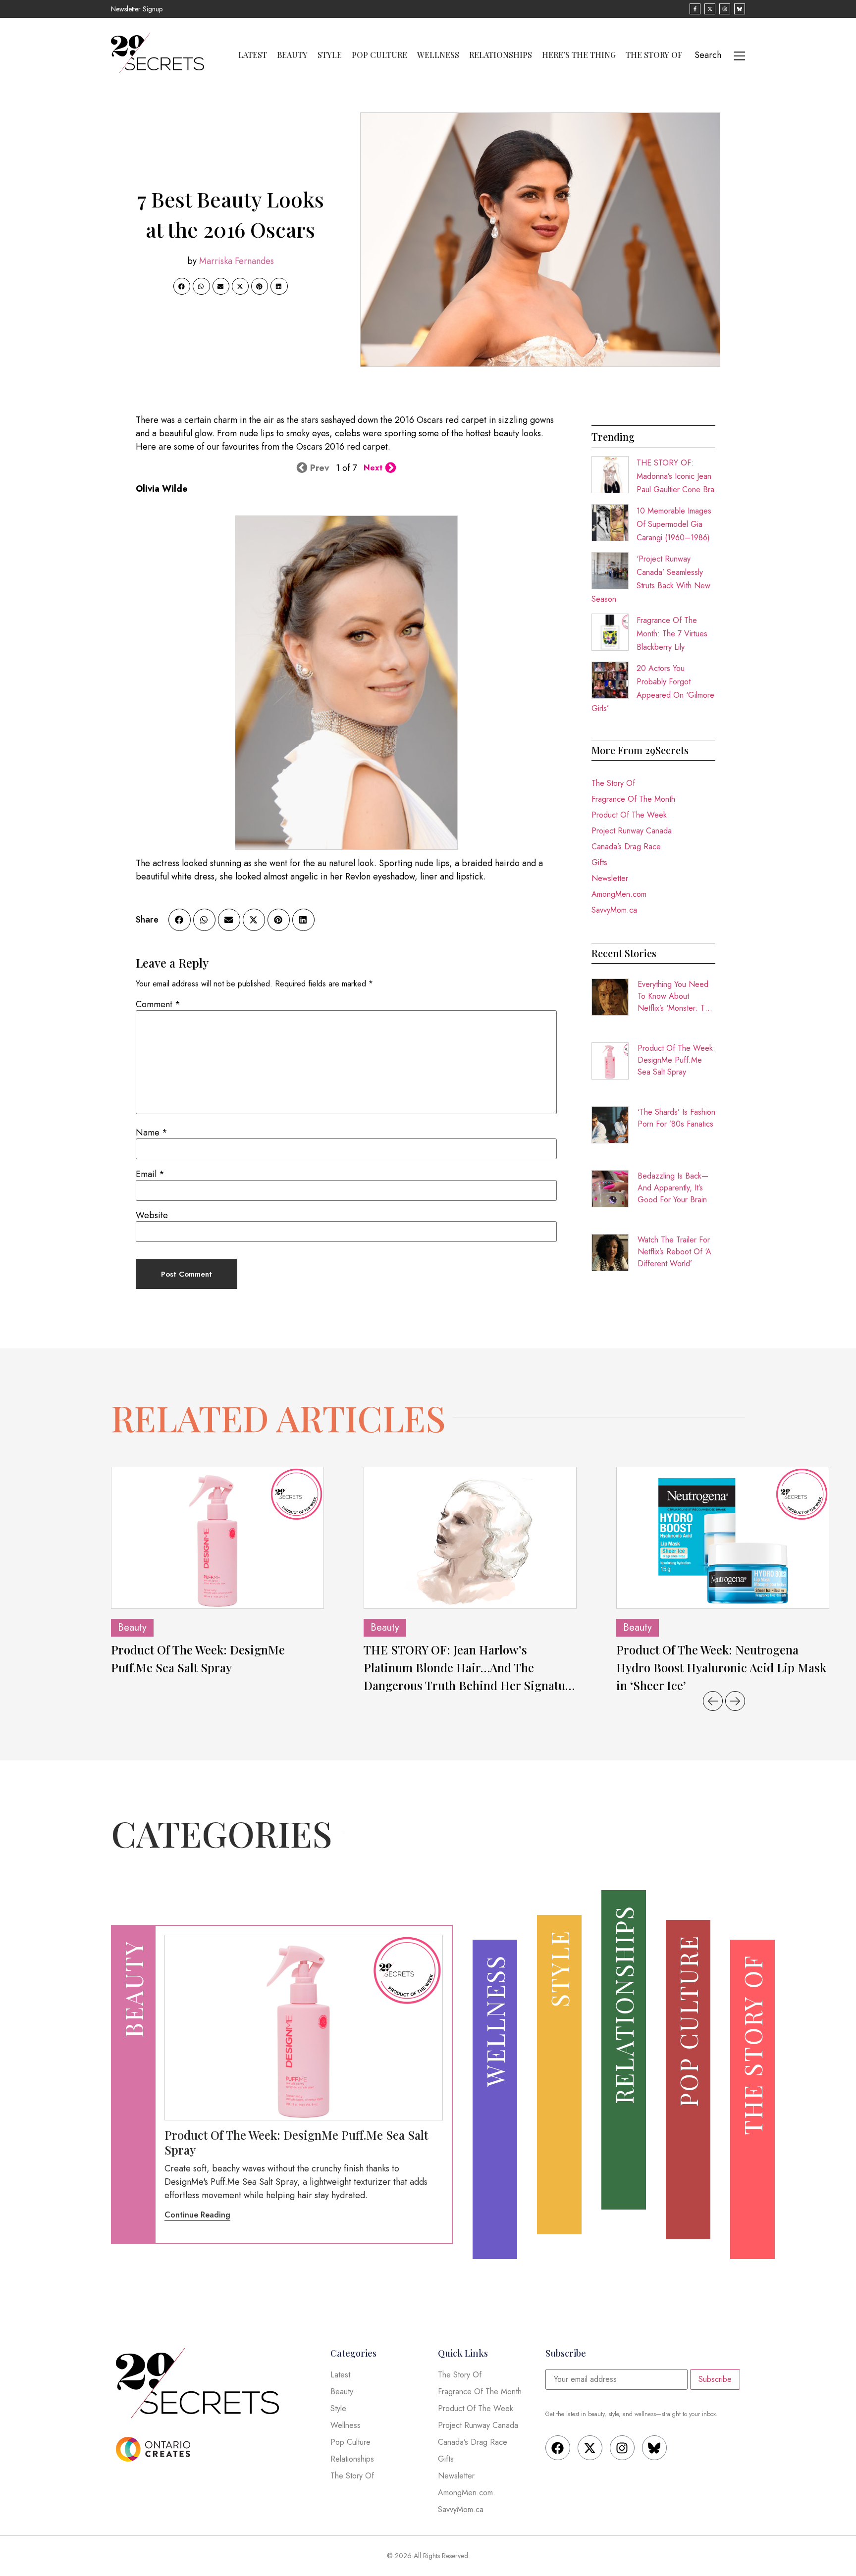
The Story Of (654, 55)
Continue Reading (197, 2215)
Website (152, 1215)
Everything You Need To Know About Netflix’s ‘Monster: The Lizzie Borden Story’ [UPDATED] (675, 996)
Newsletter (610, 878)
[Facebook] (558, 2448)
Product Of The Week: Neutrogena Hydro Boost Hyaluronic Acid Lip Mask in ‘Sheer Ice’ (721, 1667)
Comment (158, 1004)
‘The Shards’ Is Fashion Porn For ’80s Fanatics (676, 1118)
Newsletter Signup (137, 9)
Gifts (599, 862)
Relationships (501, 55)
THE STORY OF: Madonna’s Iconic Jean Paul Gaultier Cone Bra (675, 476)
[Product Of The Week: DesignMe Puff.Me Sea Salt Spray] (217, 1538)
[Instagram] (622, 2448)
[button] (182, 286)
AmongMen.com (619, 894)
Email (150, 1174)
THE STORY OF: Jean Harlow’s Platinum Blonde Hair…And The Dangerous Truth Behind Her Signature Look (470, 1668)
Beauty (292, 55)
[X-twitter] (590, 2448)
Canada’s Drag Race (626, 847)
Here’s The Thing (579, 55)
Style (330, 55)
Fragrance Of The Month (633, 799)
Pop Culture (379, 55)
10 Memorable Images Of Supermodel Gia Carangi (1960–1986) (674, 524)
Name (152, 1133)
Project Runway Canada (632, 831)
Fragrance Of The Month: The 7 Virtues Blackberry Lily (672, 634)
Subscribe (715, 2379)
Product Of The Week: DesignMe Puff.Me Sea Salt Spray (676, 1060)
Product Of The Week (629, 815)
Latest (253, 55)
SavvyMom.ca (614, 910)
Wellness (438, 55)
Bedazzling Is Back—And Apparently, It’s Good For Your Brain (673, 1188)
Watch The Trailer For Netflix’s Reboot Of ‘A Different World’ (674, 1252)
